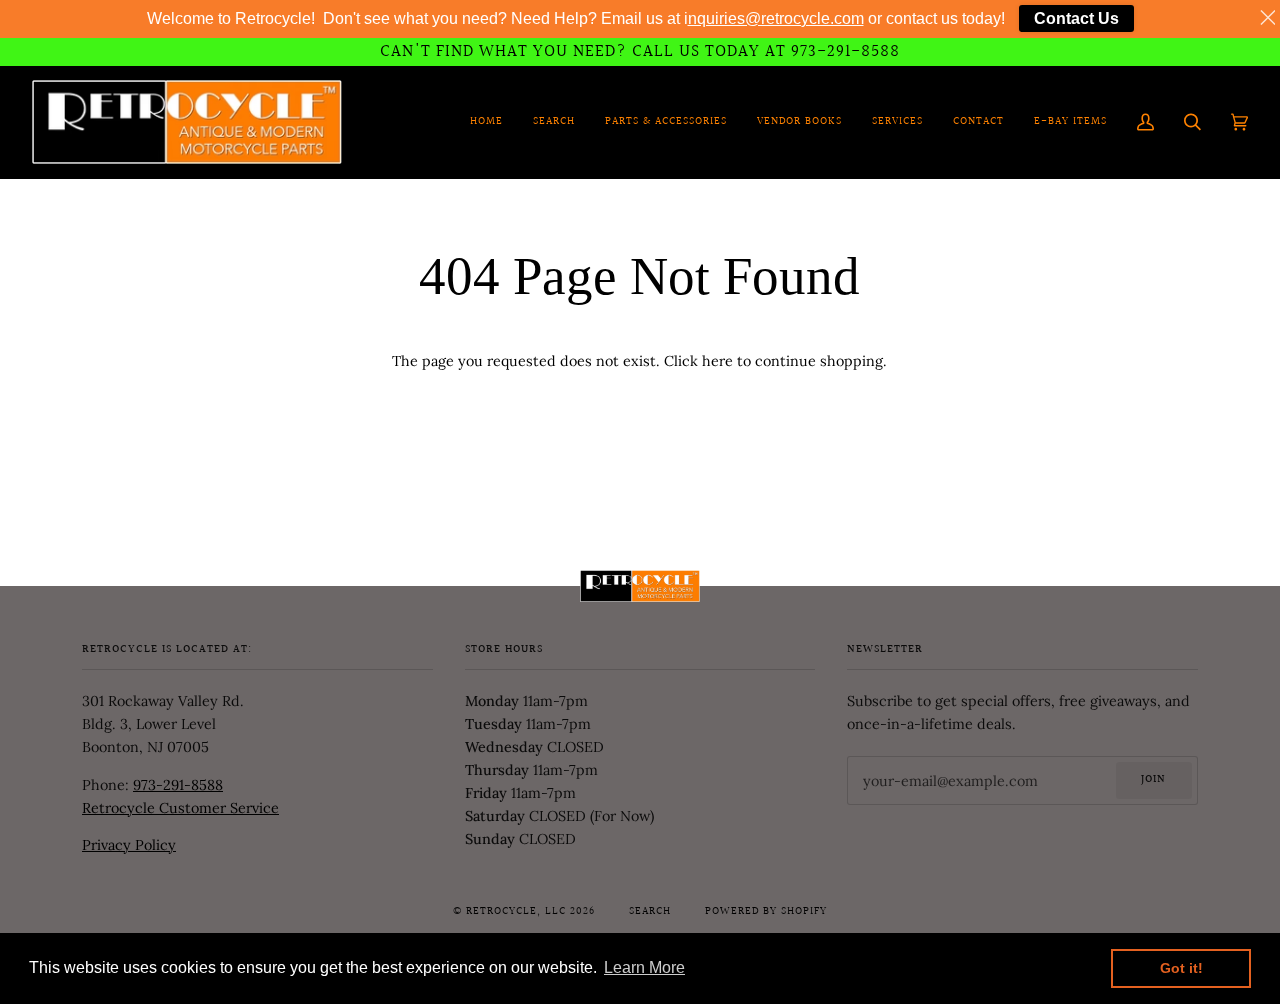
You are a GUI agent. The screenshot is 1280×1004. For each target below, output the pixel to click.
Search (650, 912)
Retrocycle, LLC (516, 912)
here (717, 361)
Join (1153, 780)
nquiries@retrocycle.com (776, 18)
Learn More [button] (644, 967)
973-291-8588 (178, 785)
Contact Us (1076, 18)
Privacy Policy (129, 845)
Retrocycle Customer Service (180, 808)
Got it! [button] (1181, 968)
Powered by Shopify (766, 912)
